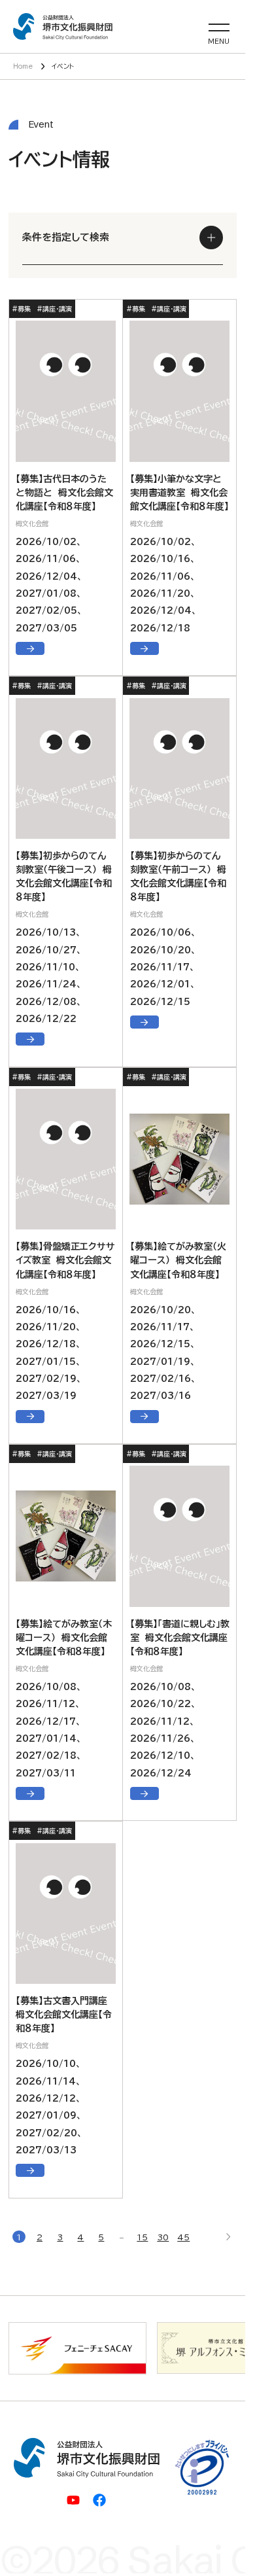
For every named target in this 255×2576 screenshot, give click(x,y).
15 (142, 2237)
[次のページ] (228, 2237)
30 (163, 2237)
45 (183, 2237)
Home (23, 66)
